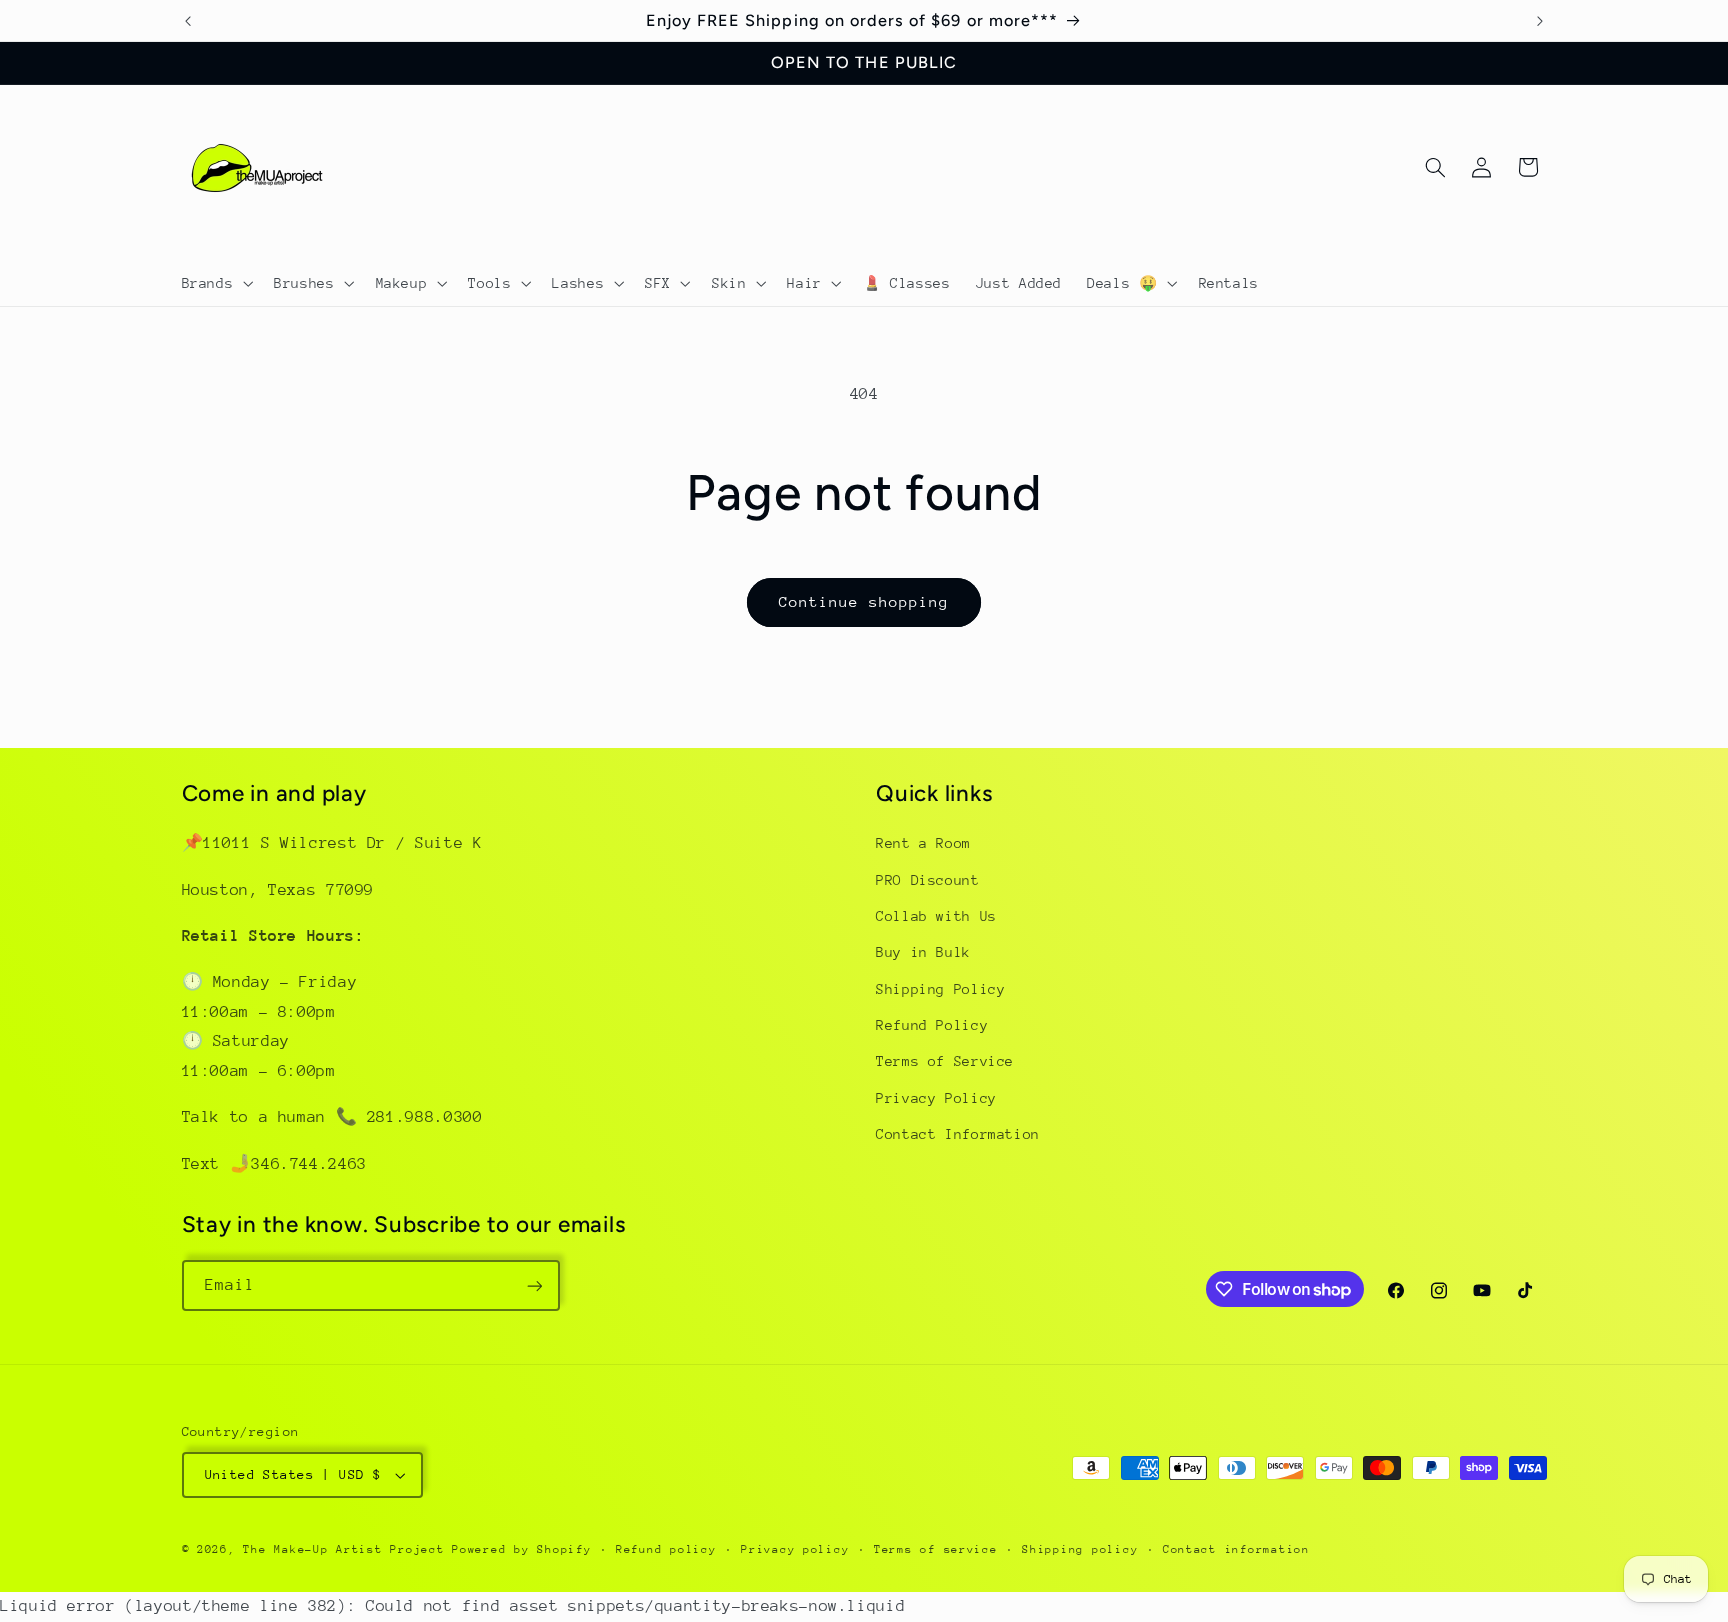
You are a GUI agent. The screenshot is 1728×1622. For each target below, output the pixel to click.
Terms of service (936, 1549)
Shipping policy (1080, 1549)
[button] (215, 283)
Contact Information (958, 1135)
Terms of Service (945, 1062)
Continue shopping (864, 601)
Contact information (1236, 1549)
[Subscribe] (534, 1285)
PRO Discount (928, 880)
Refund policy (666, 1549)
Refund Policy (932, 1025)
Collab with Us (936, 916)
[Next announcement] (1540, 21)
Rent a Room (923, 843)
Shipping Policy (940, 989)
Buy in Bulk (923, 953)
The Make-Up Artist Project (347, 1549)
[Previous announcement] (188, 21)
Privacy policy (795, 1549)
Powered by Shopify (521, 1549)
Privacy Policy (936, 1098)
